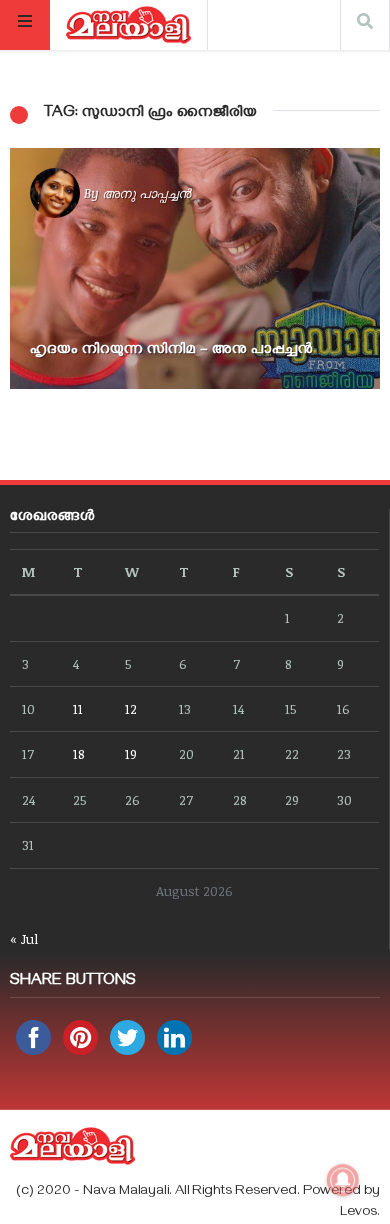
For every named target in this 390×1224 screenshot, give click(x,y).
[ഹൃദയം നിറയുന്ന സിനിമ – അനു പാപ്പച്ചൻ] (195, 268)
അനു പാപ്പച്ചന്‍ (146, 193)
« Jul (24, 938)
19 (131, 753)
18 (79, 753)
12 (131, 708)
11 (78, 708)
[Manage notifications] (343, 1180)
